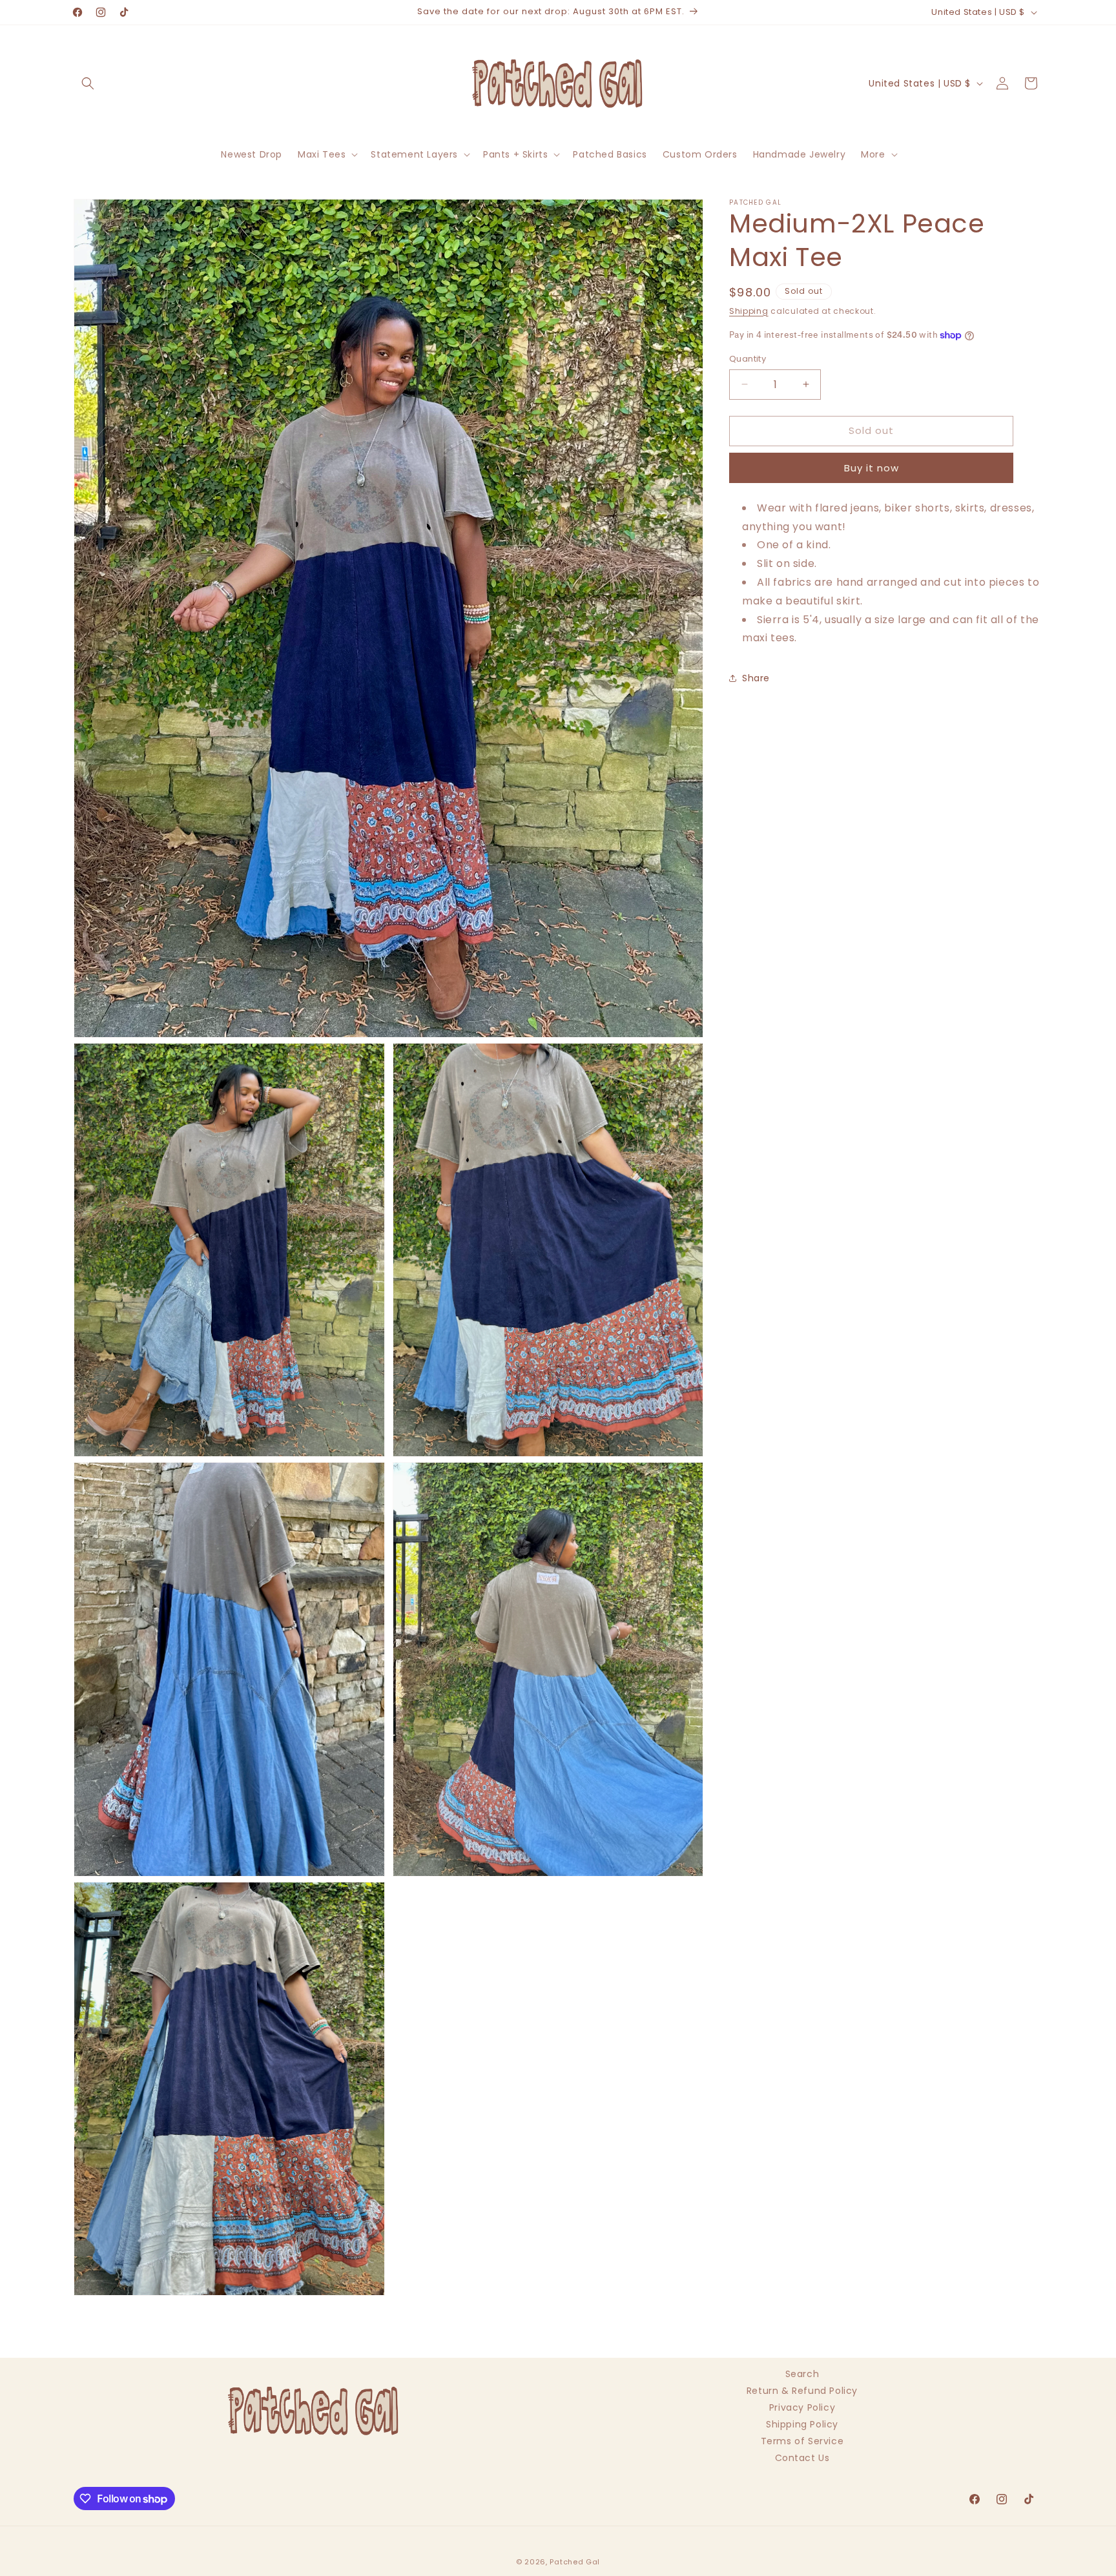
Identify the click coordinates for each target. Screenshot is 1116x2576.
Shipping (749, 311)
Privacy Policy (802, 2407)
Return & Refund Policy (802, 2391)
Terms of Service (802, 2441)
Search (802, 2375)
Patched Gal (575, 2562)
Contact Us (802, 2458)
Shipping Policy (802, 2424)
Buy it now (872, 468)
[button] (88, 83)
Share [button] (756, 678)
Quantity (748, 359)
